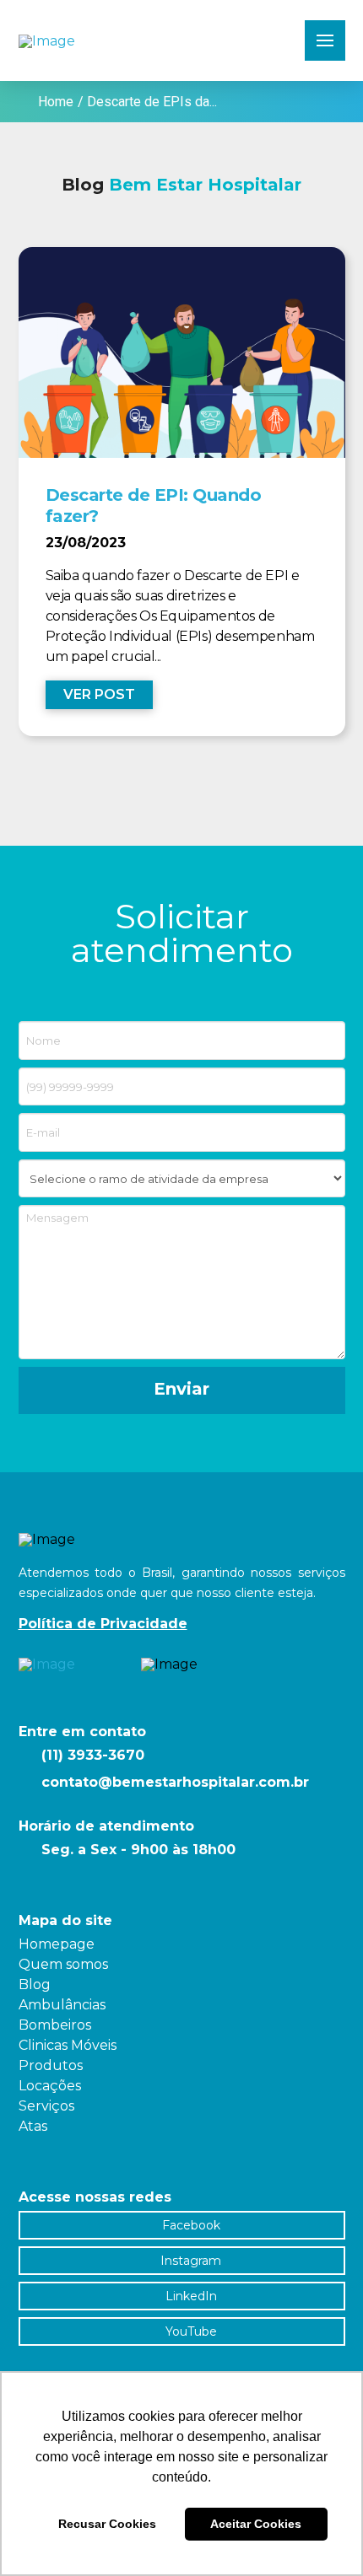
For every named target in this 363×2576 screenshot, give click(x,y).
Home (56, 102)
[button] (325, 40)
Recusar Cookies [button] (107, 2524)
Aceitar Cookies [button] (256, 2524)
